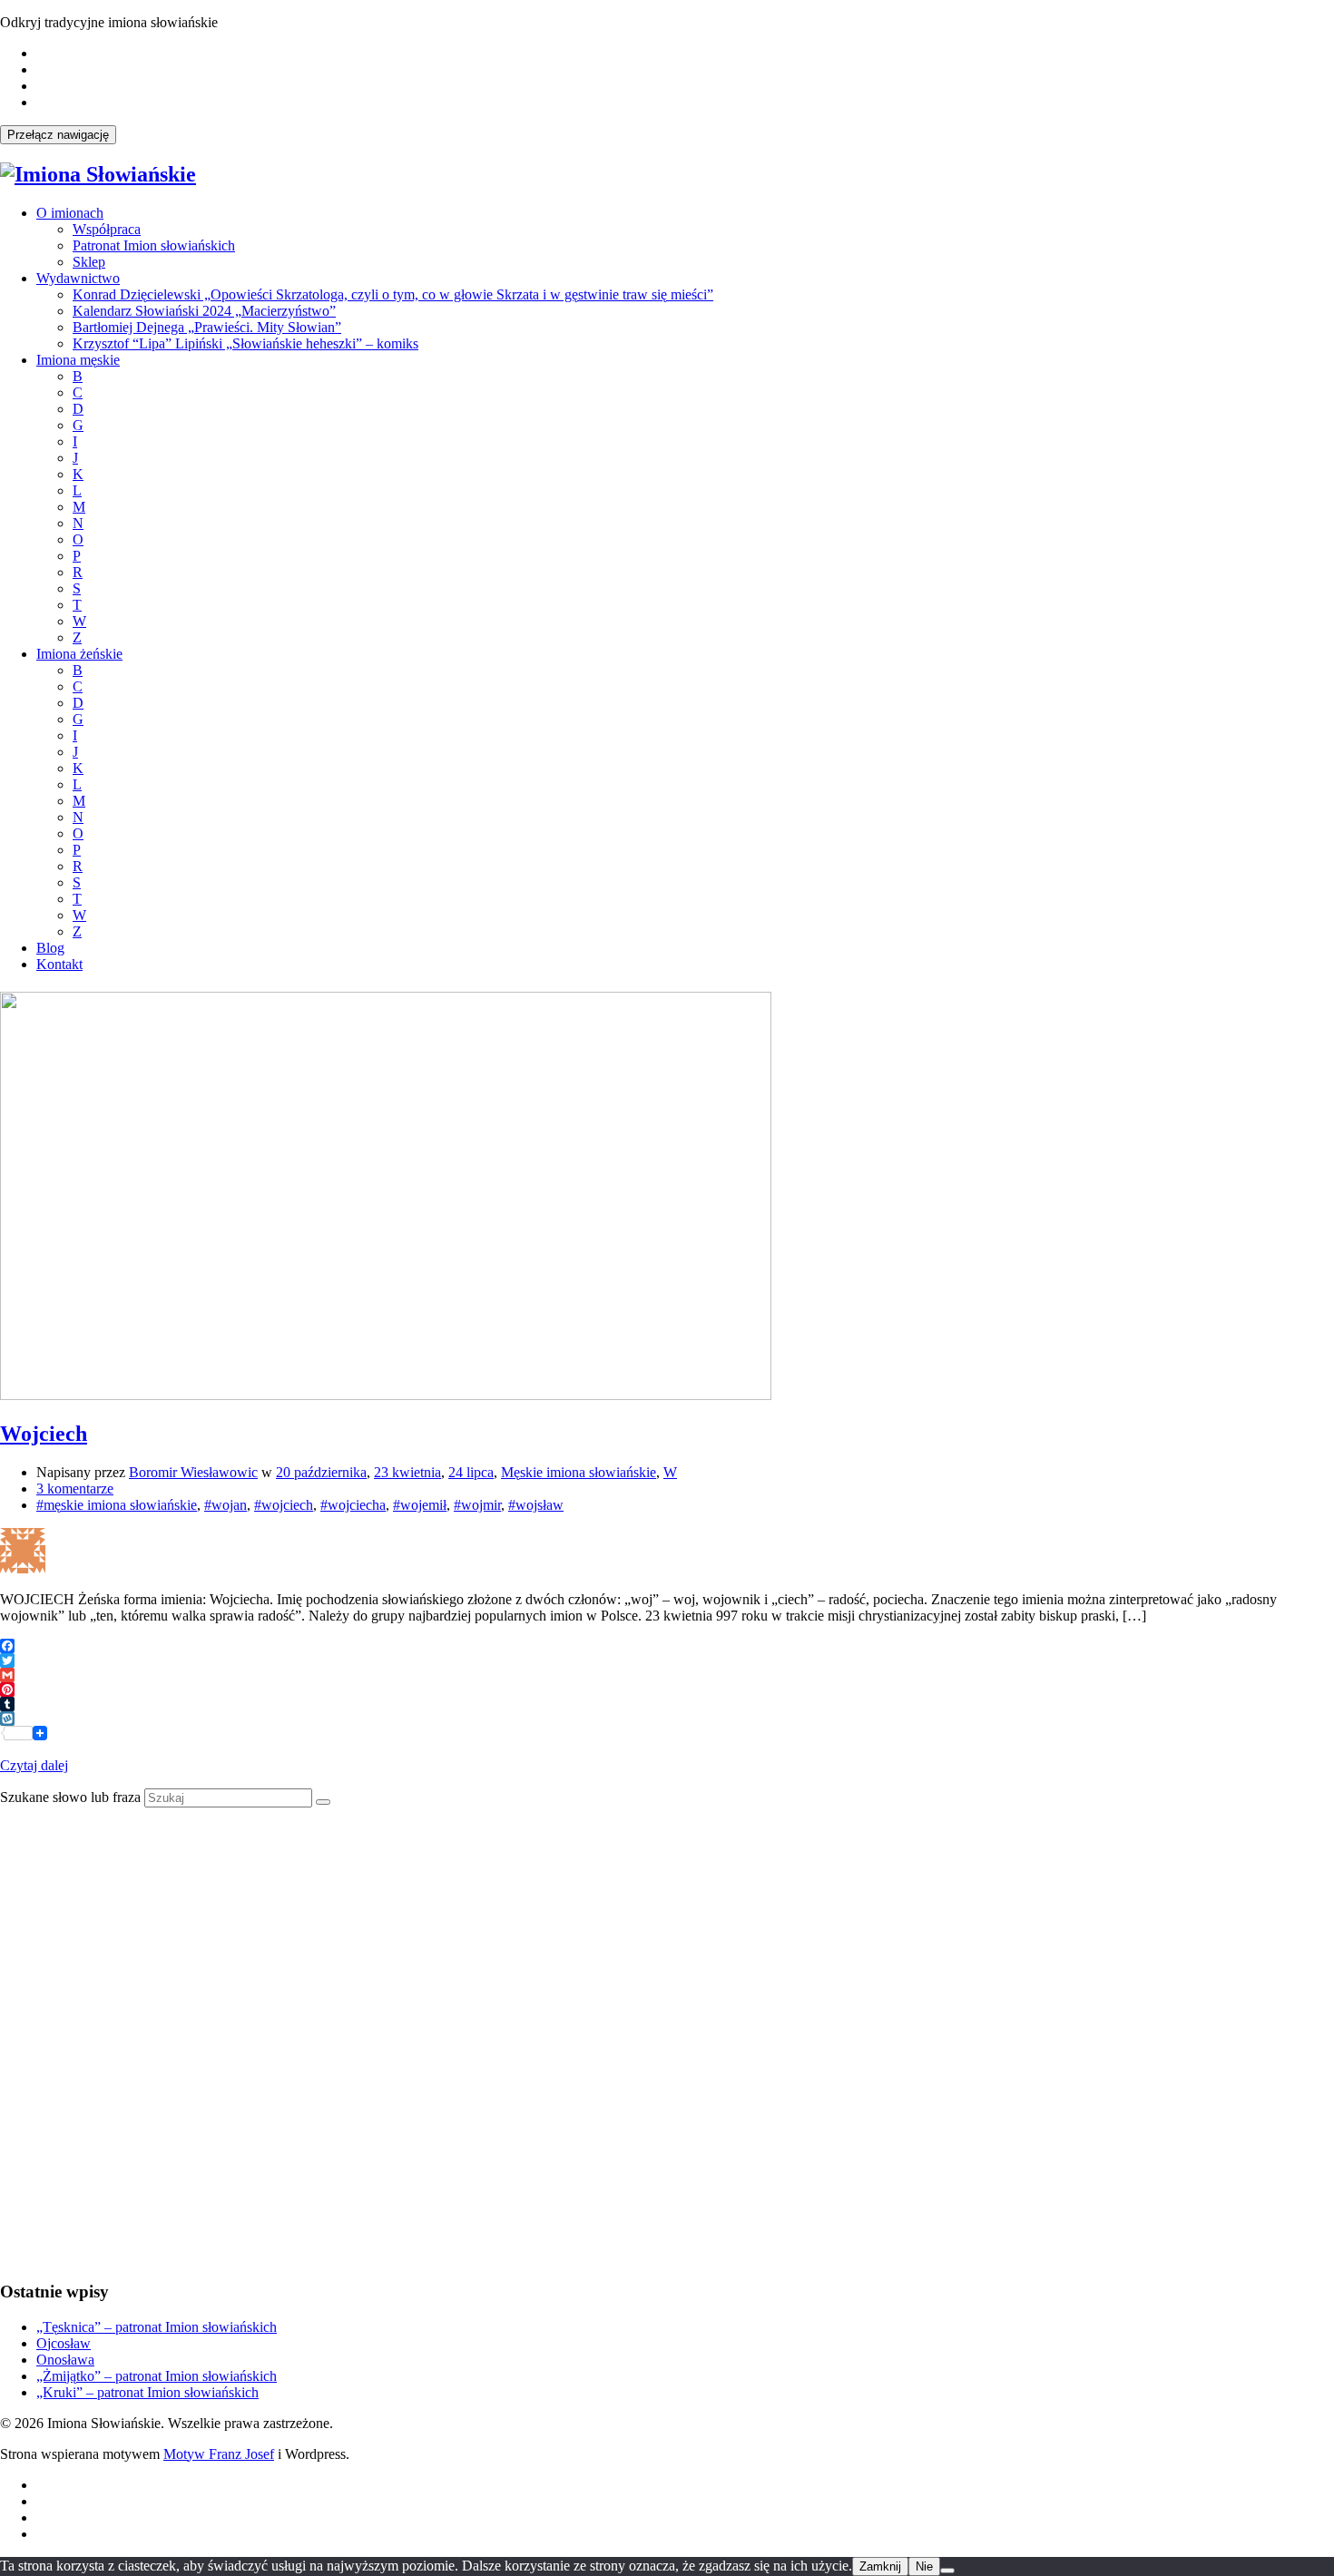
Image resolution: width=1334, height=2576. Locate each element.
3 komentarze (75, 1489)
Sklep (89, 262)
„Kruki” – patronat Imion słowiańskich (147, 2392)
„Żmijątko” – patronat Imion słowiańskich (157, 2376)
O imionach (70, 213)
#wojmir (477, 1505)
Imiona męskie (78, 360)
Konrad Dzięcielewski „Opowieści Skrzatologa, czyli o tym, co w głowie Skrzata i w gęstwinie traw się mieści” (393, 294)
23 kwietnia (407, 1472)
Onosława (65, 2360)
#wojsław (536, 1505)
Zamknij (880, 2566)
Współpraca (107, 229)
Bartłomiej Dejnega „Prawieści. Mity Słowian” (207, 327)
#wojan (226, 1505)
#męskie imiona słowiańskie (117, 1505)
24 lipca (471, 1472)
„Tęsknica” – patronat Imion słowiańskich (157, 2327)
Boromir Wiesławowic (193, 1472)
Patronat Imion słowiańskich (154, 245)
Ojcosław (64, 2343)
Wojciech (44, 1434)
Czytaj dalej (34, 1765)
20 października (321, 1472)
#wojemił (420, 1505)
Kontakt (59, 964)
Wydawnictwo (78, 278)
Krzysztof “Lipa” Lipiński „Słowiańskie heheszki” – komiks (245, 343)
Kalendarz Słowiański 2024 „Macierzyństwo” (204, 311)
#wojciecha (353, 1505)
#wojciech (284, 1505)
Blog (50, 948)
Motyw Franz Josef (219, 2454)
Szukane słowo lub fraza (70, 1797)
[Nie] (947, 2571)
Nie (924, 2566)
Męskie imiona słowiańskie (579, 1472)
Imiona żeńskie (79, 654)
